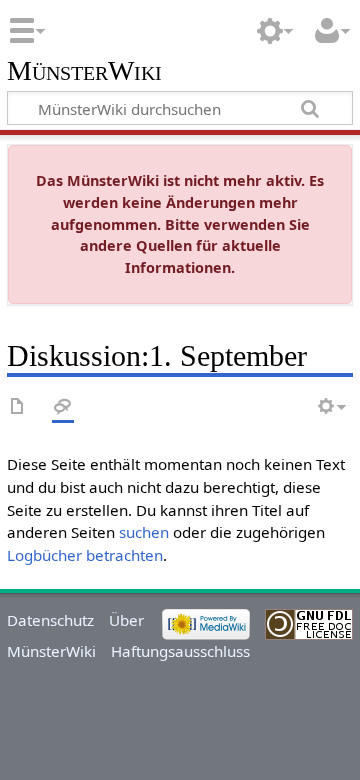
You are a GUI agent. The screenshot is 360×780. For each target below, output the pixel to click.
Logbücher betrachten (85, 555)
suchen (144, 532)
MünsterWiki (84, 71)
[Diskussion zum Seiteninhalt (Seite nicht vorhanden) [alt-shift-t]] (63, 407)
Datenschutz (50, 620)
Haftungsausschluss (180, 651)
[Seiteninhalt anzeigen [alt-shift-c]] (18, 407)
